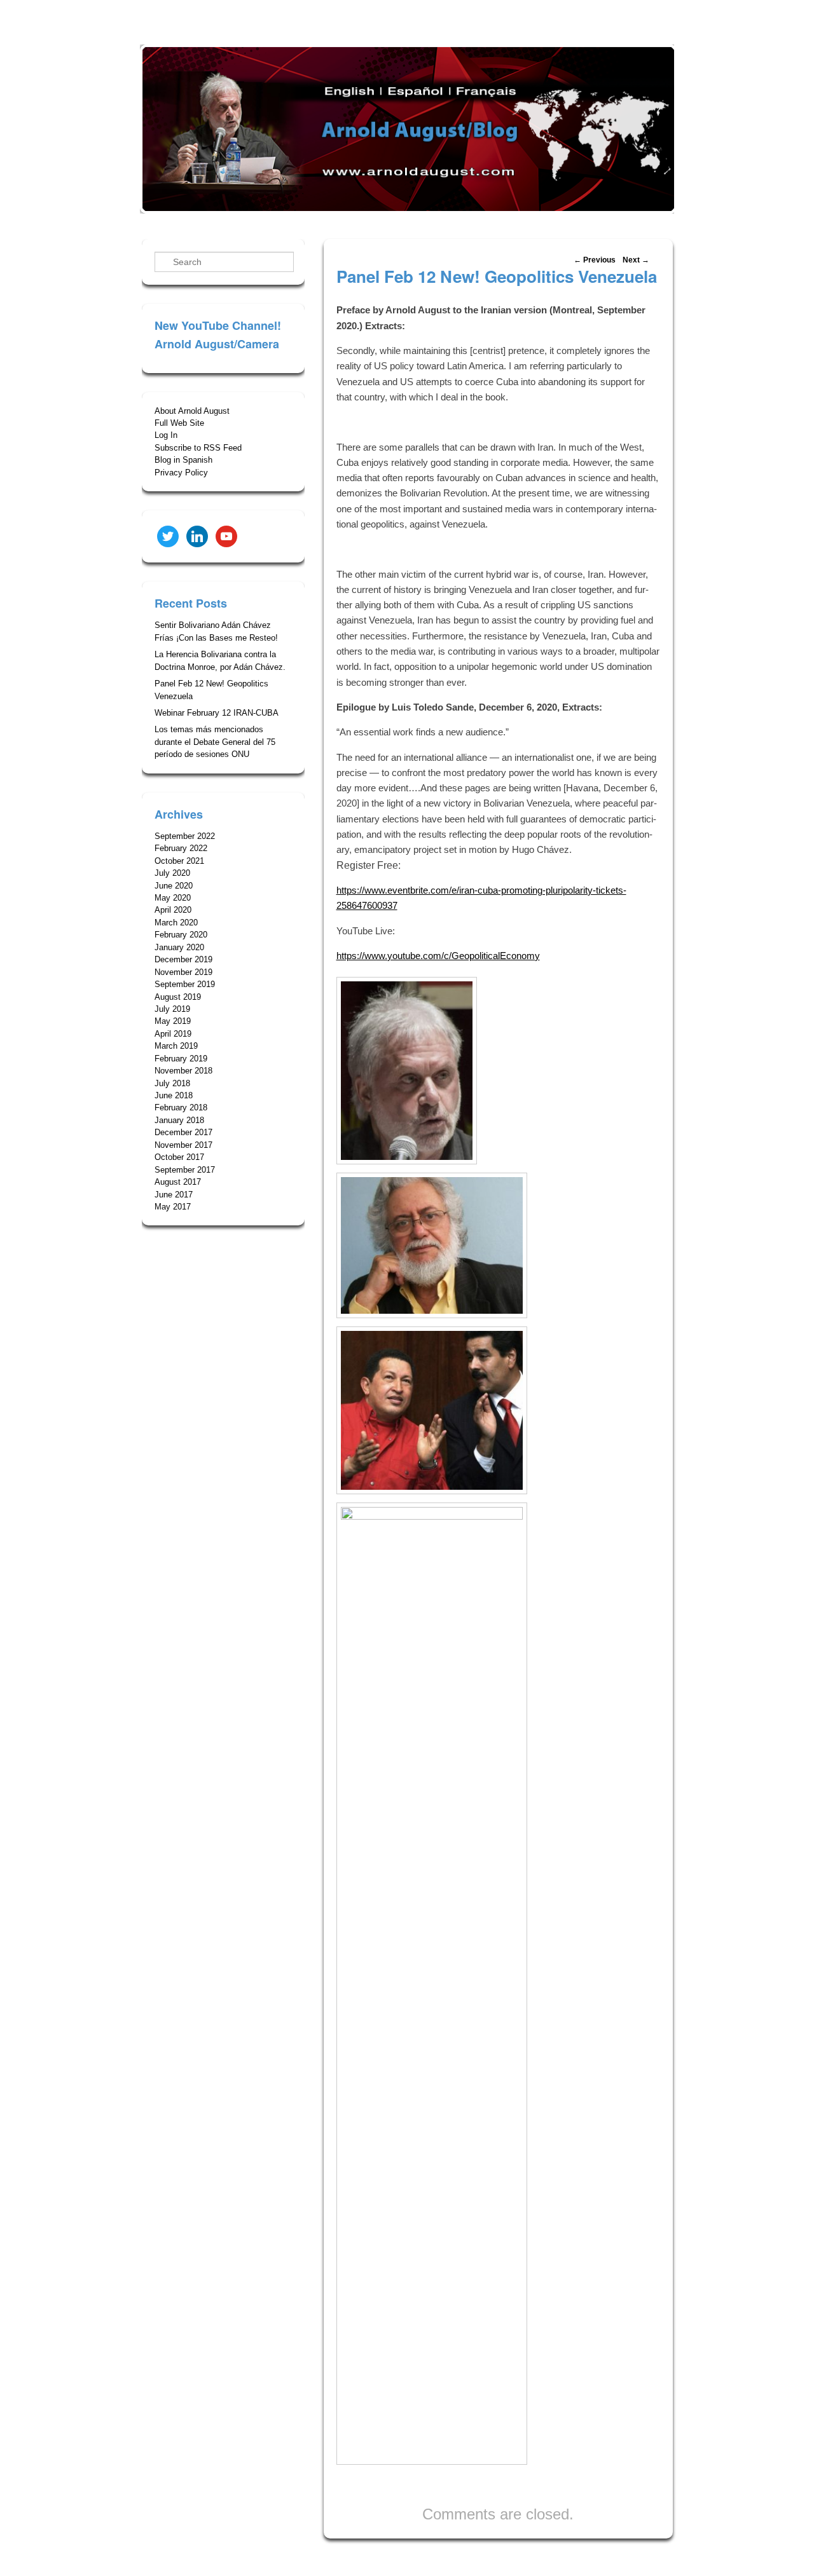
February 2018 (181, 1107)
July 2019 (172, 1009)
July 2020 (172, 873)
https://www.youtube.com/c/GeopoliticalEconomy (438, 956)
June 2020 (174, 886)
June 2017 (174, 1195)
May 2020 (173, 898)
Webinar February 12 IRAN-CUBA (217, 713)
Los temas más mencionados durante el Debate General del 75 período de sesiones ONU (215, 742)
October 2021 (179, 861)
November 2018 (183, 1071)
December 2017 (183, 1132)
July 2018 (172, 1083)
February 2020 (181, 935)
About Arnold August (192, 411)
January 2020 (179, 947)
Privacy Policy (181, 473)
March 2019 (176, 1046)
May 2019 (173, 1021)
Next (636, 260)
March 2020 (176, 923)
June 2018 (174, 1095)
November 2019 (183, 972)
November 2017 (183, 1145)
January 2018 (179, 1120)
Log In (166, 435)
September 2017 (185, 1170)
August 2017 (178, 1182)
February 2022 (181, 848)
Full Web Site (179, 423)
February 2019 (181, 1059)
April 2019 (173, 1034)
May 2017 (173, 1207)
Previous (595, 260)
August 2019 (178, 997)
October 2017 (179, 1157)
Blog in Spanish (183, 460)
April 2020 (173, 910)
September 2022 (185, 836)
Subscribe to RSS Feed (198, 448)
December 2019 (183, 959)
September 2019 (185, 984)
